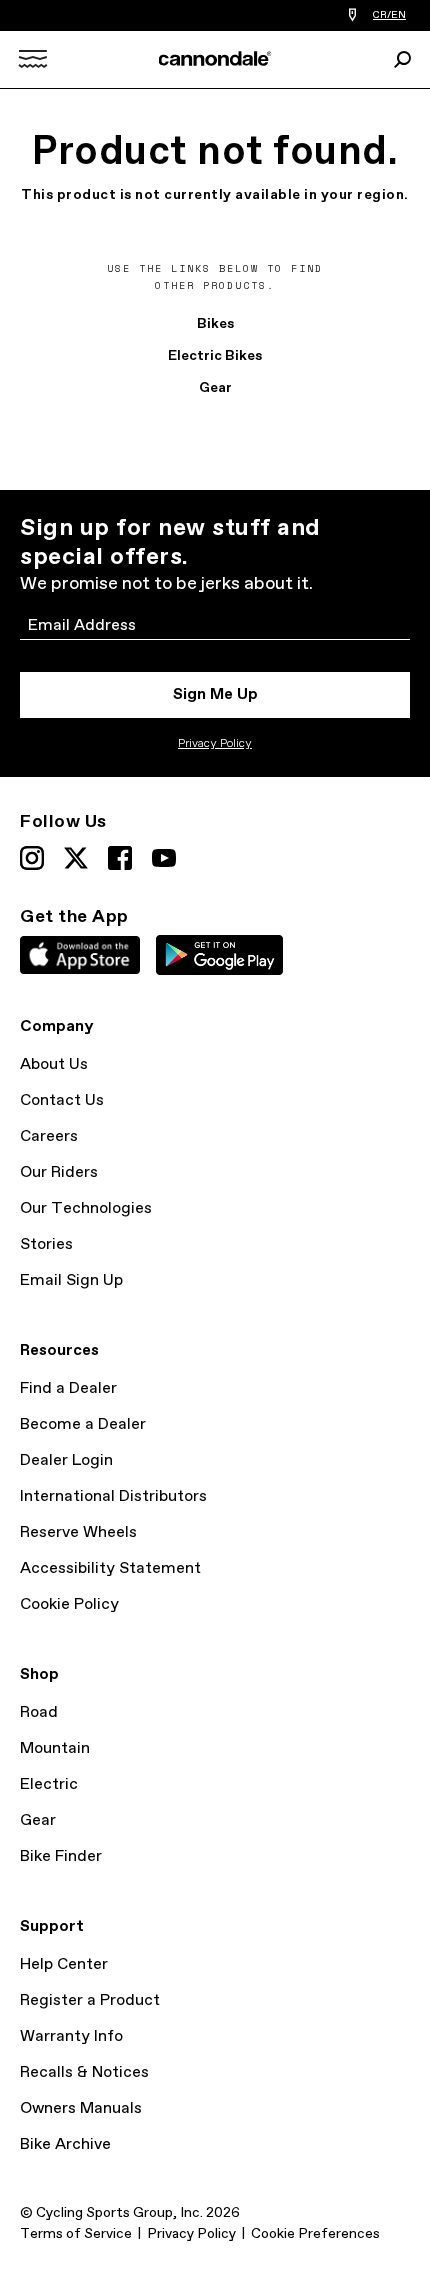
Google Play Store (219, 955)
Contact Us (62, 1100)
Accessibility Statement (110, 1568)
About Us (54, 1064)
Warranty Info (71, 2036)
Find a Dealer (68, 1388)
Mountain (55, 1748)
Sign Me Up (215, 694)
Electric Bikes (215, 356)
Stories (46, 1244)
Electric (49, 1784)
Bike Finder (61, 1856)
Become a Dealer (83, 1424)
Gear (215, 388)
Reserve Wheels (78, 1532)
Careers (49, 1136)
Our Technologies (86, 1208)
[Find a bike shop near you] (352, 15)
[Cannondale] (215, 58)
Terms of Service (76, 2234)
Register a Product (90, 2000)
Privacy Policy (215, 744)
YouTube (164, 858)
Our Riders (59, 1172)
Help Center (64, 1964)
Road (39, 1712)
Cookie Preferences (315, 2234)
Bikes (215, 324)
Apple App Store (80, 955)
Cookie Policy (69, 1604)
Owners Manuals (81, 2108)
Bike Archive (65, 2144)
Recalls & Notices (84, 2072)
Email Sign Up (71, 1280)
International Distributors (113, 1496)
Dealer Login (66, 1460)
